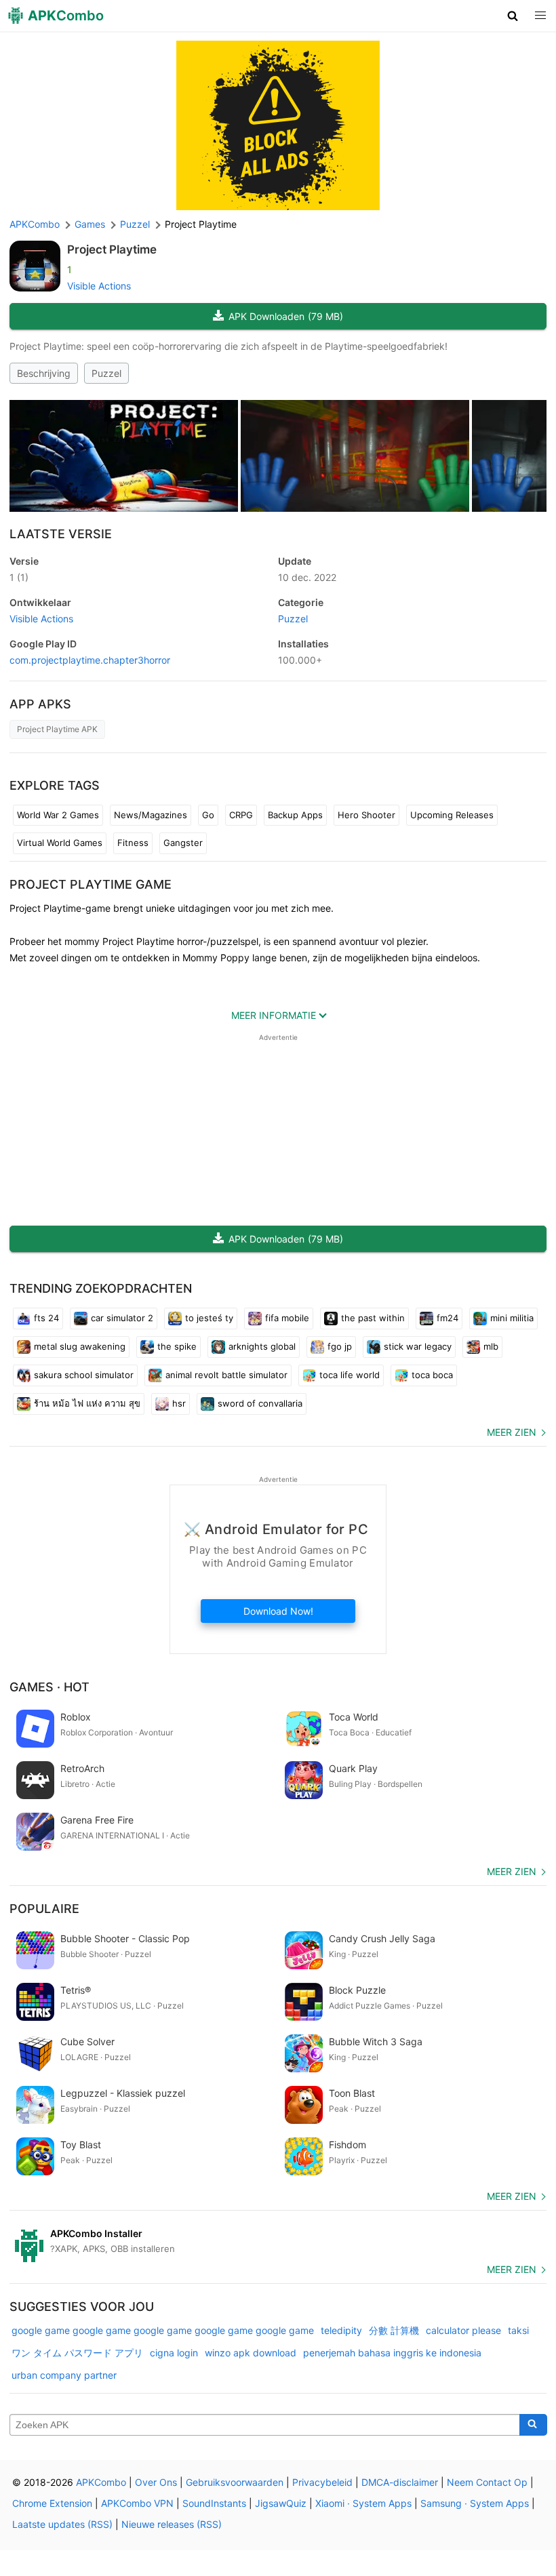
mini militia (512, 1318)
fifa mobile (287, 1318)
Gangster (183, 843)
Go (208, 815)
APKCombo (35, 224)
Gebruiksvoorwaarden (235, 2482)
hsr (179, 1403)
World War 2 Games (58, 815)
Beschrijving (44, 373)
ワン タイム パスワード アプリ (77, 2353)
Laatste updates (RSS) (62, 2524)
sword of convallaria (260, 1403)
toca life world (350, 1375)
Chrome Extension (52, 2503)
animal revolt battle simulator (226, 1375)
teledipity (341, 2330)
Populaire (44, 1909)
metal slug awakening (80, 1346)
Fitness (133, 843)
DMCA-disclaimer (400, 2482)
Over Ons (156, 2482)
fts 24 (46, 1318)
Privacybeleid (322, 2482)
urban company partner (64, 2375)
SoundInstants (214, 2503)
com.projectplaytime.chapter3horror (90, 660)
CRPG (241, 815)
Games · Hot (49, 1687)
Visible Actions (99, 286)
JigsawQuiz (281, 2503)
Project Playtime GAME (91, 884)
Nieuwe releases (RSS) (172, 2524)
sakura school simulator (84, 1375)
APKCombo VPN (137, 2503)
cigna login (174, 2353)
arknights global (262, 1346)
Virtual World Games (60, 843)
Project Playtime (112, 249)
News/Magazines (151, 815)
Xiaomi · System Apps (363, 2503)
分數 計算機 (394, 2330)
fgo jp (340, 1346)
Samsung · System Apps (475, 2503)
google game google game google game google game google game (163, 2330)
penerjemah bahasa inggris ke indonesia (392, 2353)
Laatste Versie (61, 534)
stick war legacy (418, 1346)
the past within (373, 1318)
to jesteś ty (209, 1318)
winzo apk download (251, 2353)
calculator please (463, 2330)
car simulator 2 (122, 1318)
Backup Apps (295, 815)
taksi (518, 2330)
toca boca (432, 1375)
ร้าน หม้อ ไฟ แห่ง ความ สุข (87, 1403)
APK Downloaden (286, 316)
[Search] (533, 2425)
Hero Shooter (366, 815)
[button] (513, 16)
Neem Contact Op (487, 2482)
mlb (491, 1346)
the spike (177, 1346)
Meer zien (512, 1432)
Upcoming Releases (452, 815)
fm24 (448, 1318)
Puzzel (106, 373)
